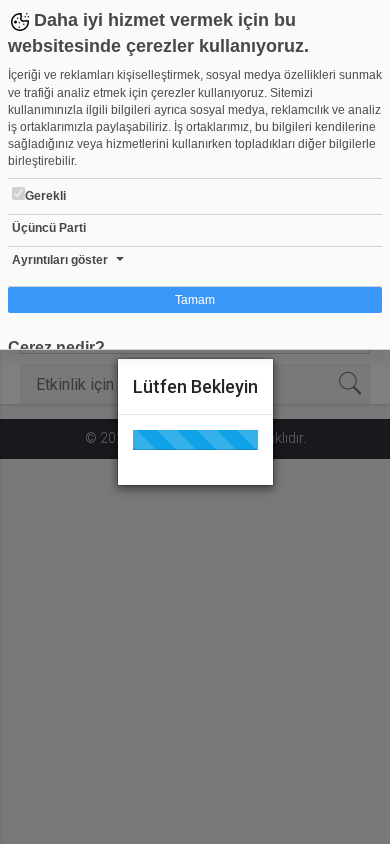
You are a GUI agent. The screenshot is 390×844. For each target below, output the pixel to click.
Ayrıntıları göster (60, 260)
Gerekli (45, 196)
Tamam (195, 300)
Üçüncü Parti (49, 228)
